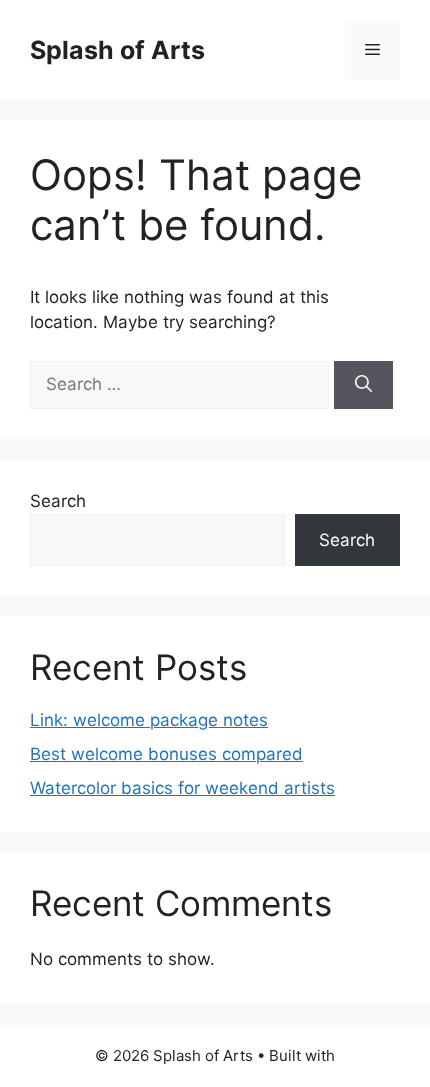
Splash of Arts (117, 50)
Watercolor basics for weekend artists (182, 788)
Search (58, 501)
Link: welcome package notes (149, 720)
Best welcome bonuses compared (166, 754)
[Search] (363, 385)
